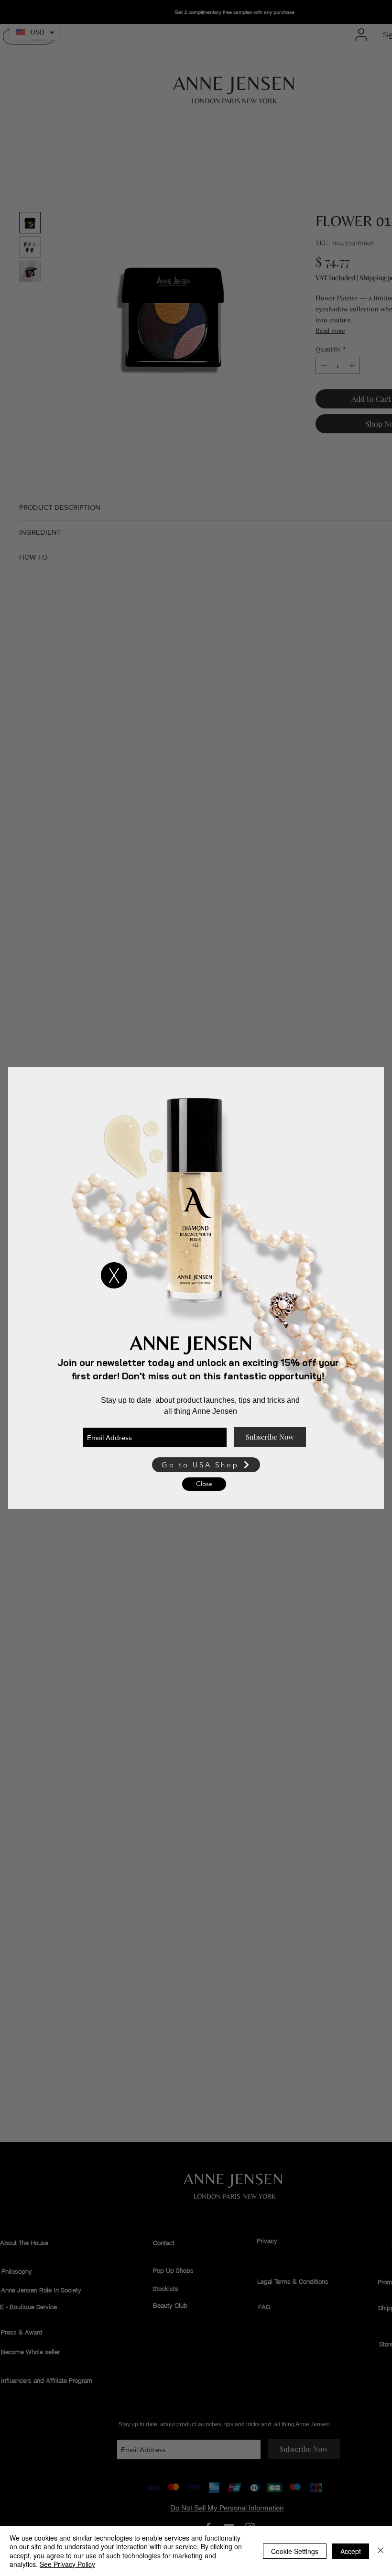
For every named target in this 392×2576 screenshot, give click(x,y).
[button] (114, 1275)
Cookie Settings (295, 2551)
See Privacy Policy (67, 2564)
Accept (351, 2551)
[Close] (381, 2551)
